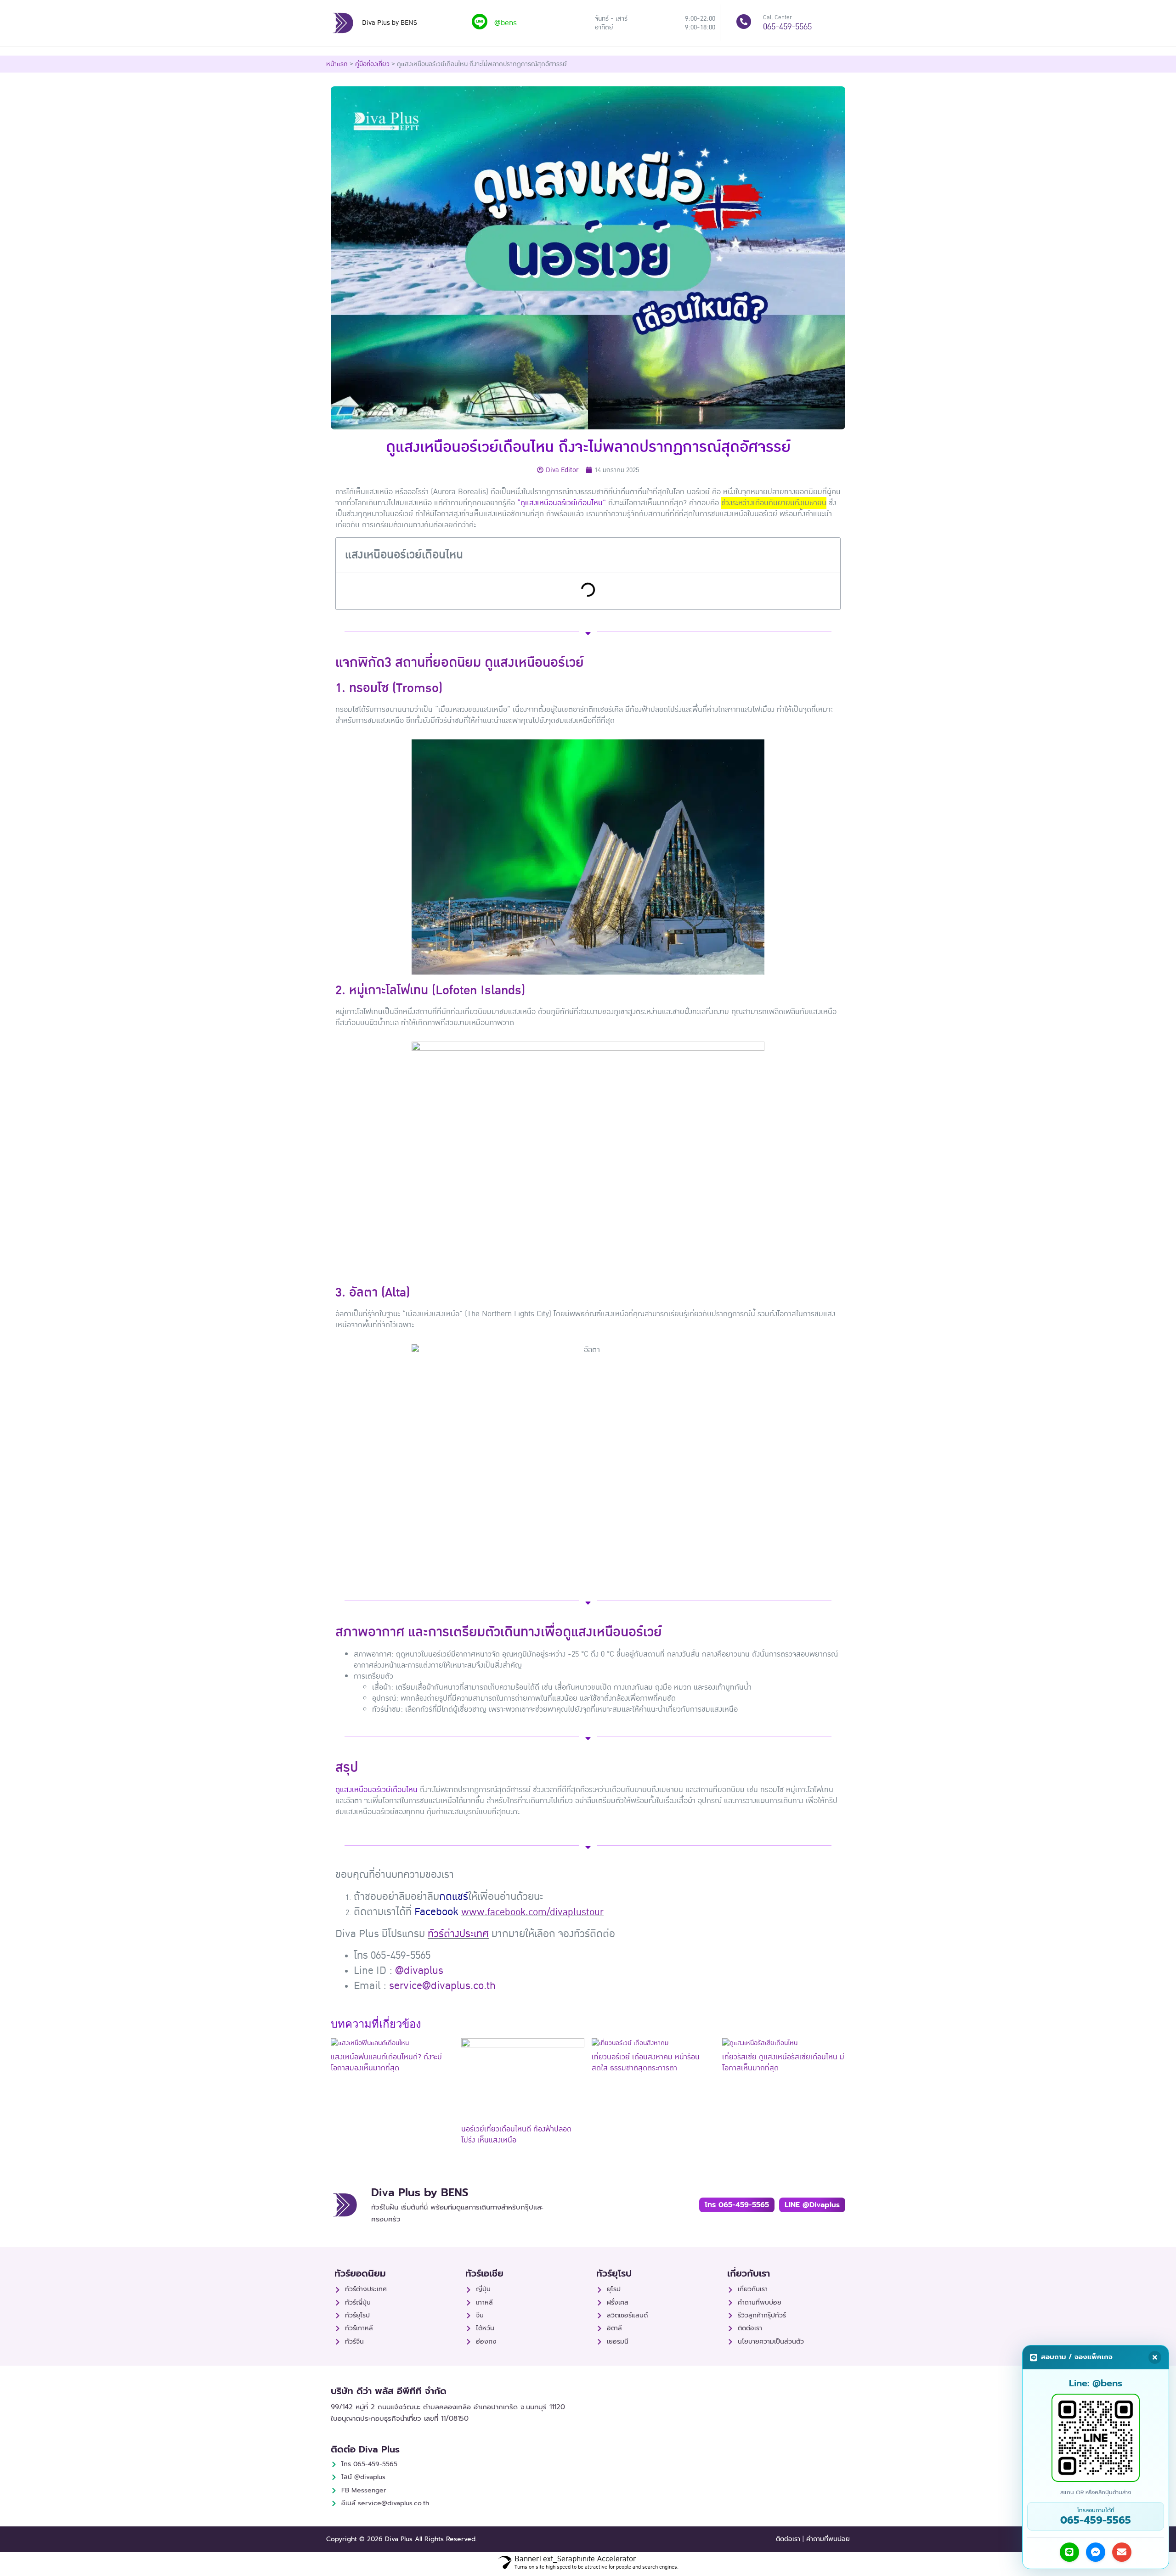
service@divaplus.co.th (442, 1986)
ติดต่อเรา (788, 2539)
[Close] (1155, 2357)
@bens (506, 23)
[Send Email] (1122, 2552)
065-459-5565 (787, 27)
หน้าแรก (337, 64)
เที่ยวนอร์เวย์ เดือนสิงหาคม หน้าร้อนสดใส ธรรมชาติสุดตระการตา (646, 2063)
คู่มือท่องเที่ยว (372, 64)
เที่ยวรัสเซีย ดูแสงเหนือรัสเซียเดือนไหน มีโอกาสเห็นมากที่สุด (783, 2063)
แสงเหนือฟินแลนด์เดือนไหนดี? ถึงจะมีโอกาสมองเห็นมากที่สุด (386, 2063)
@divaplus (419, 1970)
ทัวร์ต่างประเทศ (458, 1934)
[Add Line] (1069, 2552)
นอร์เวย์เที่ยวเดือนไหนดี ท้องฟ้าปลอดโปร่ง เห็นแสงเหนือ (516, 2135)
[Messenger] (1096, 2552)
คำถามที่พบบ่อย (828, 2539)
